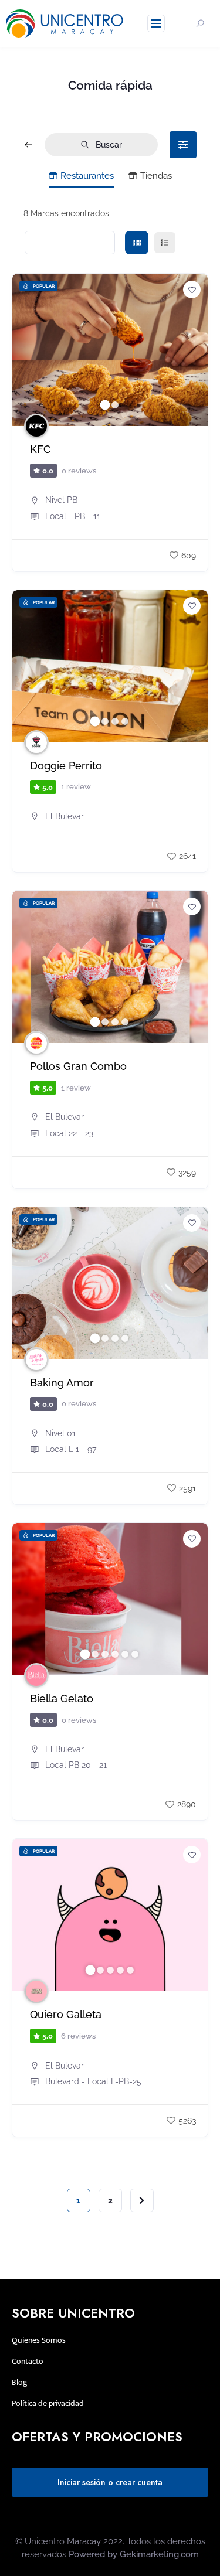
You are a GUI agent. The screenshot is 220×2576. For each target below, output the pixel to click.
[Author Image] (36, 426)
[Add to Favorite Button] (192, 289)
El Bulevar (65, 816)
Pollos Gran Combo (78, 1066)
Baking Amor (62, 1383)
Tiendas (156, 176)
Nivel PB (61, 500)
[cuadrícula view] (137, 243)
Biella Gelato (62, 1699)
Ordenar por (63, 243)
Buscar (109, 145)
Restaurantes (87, 176)
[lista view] (165, 243)
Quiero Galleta (66, 2015)
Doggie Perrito (66, 766)
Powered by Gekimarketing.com (134, 2554)
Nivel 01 (60, 1433)
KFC (40, 449)
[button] (27, 350)
